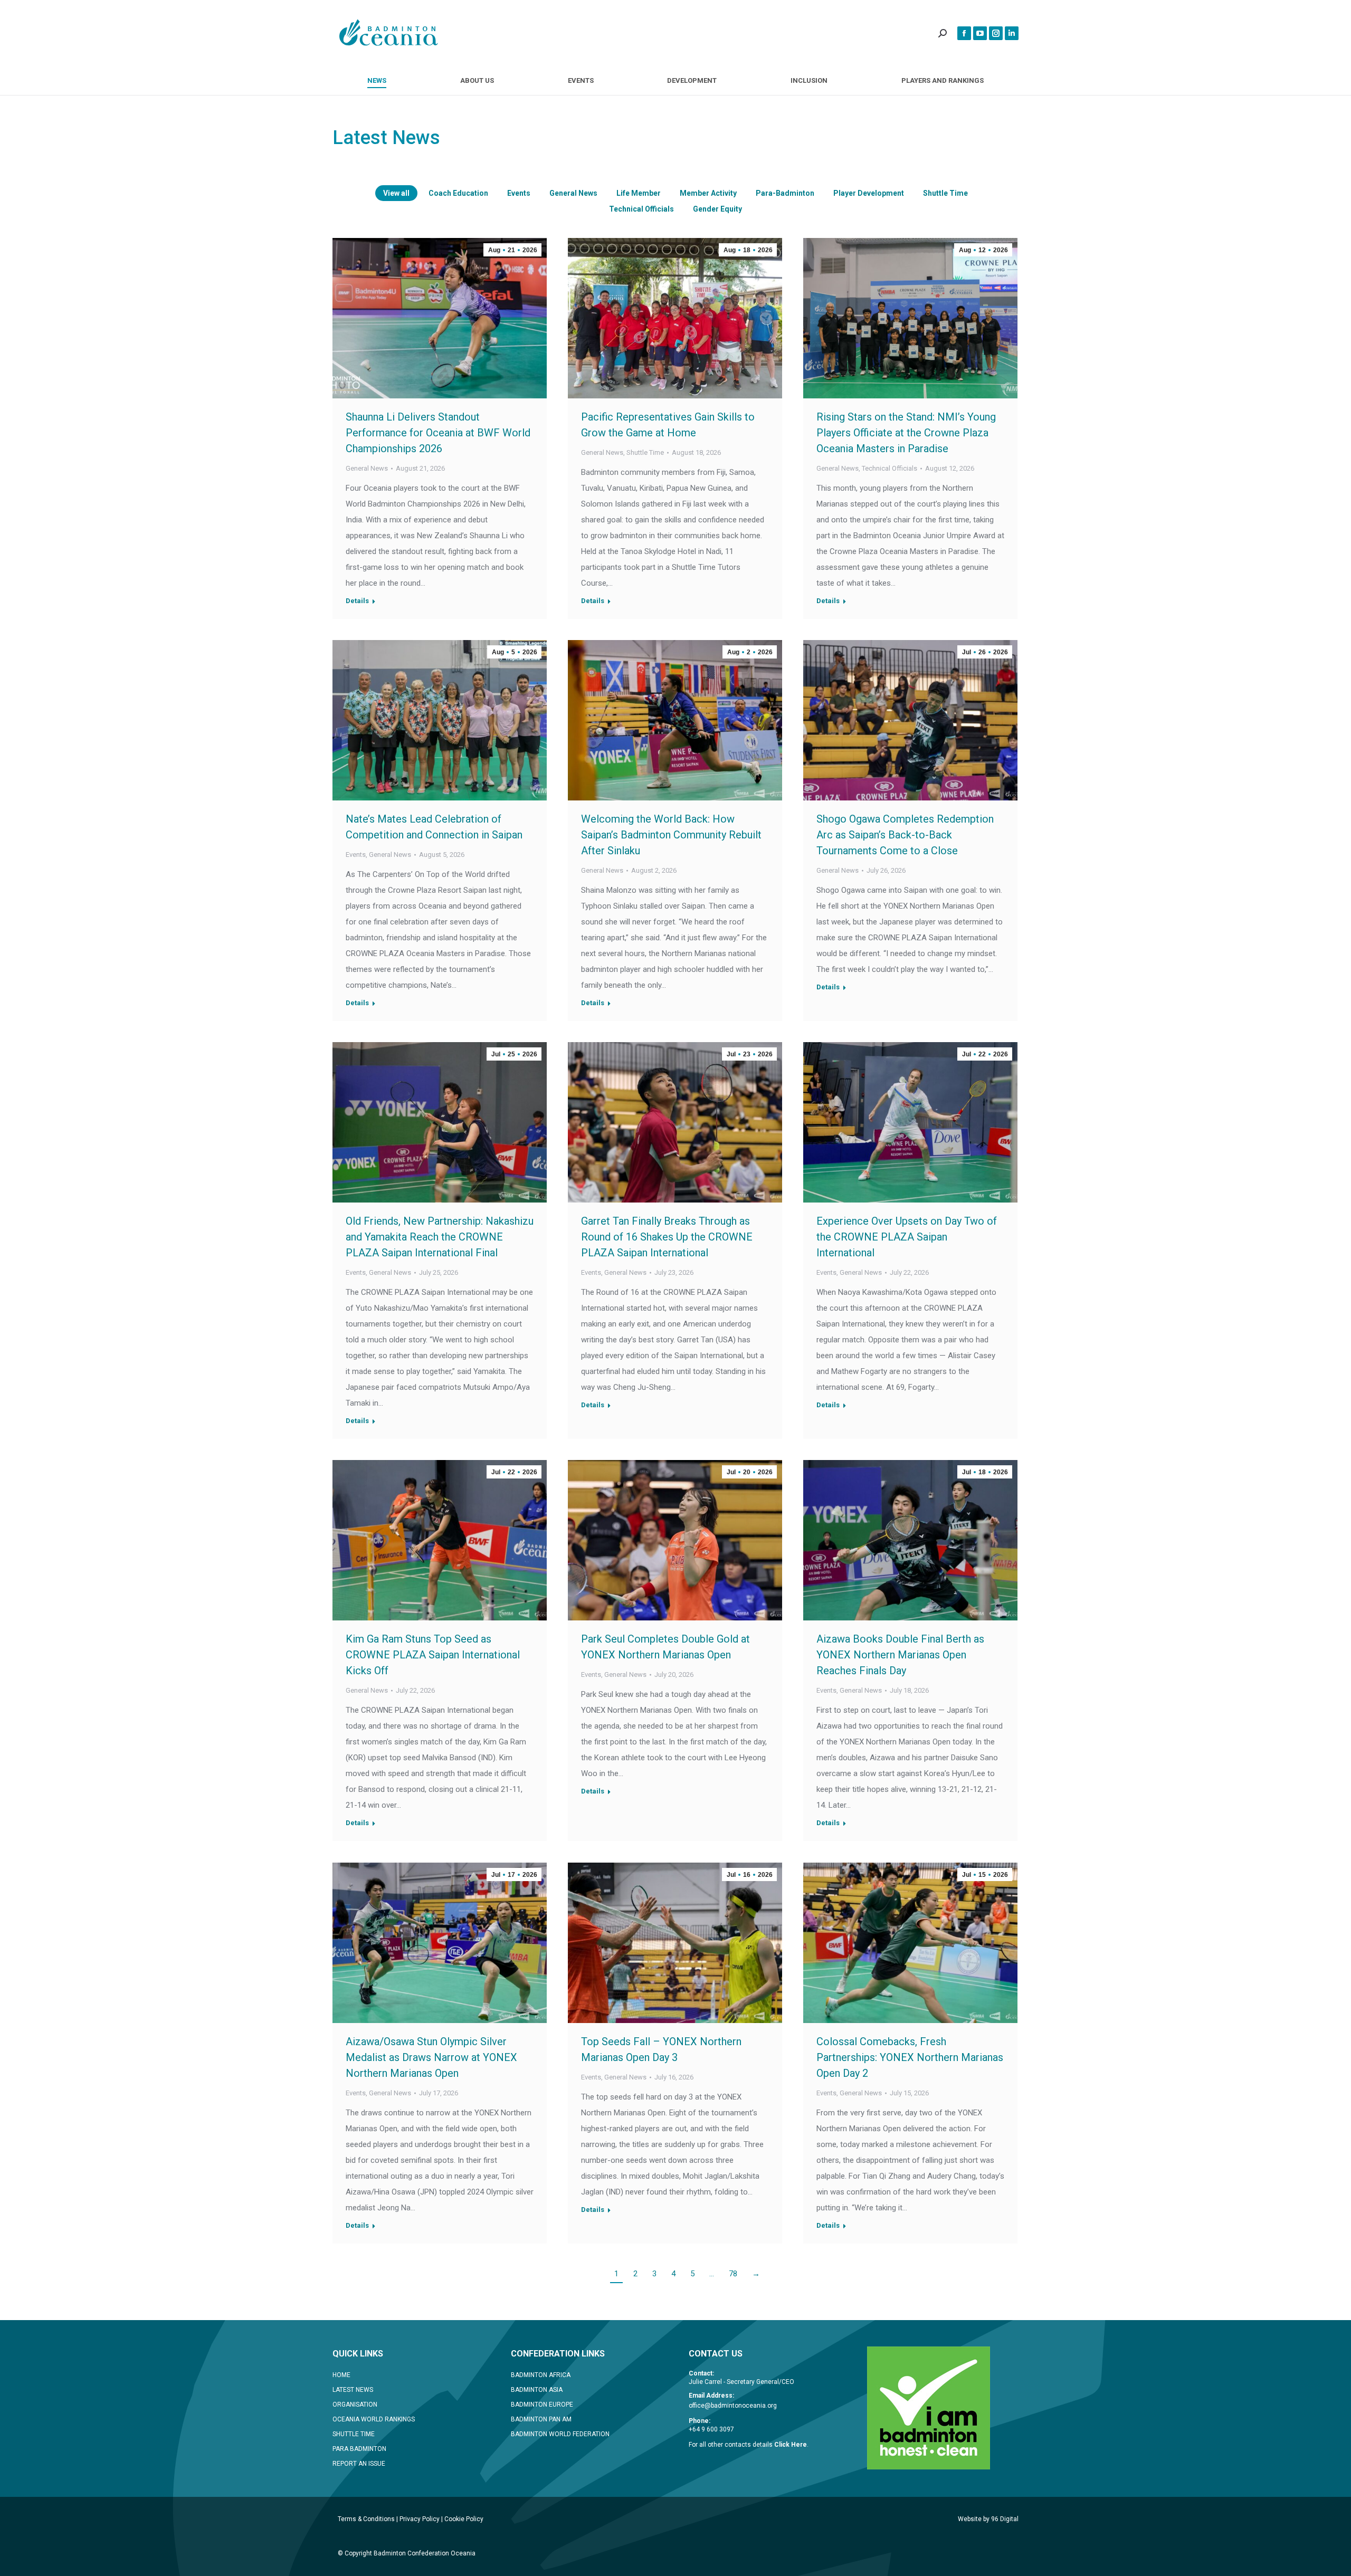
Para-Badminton (785, 193)
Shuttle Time (945, 193)
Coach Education (458, 193)
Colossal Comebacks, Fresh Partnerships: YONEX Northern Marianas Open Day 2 (910, 2057)
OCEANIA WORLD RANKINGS (374, 2419)
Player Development (869, 193)
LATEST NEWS (353, 2390)
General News (573, 193)
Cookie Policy (464, 2519)
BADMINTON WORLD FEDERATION (560, 2434)
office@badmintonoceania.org (733, 2406)
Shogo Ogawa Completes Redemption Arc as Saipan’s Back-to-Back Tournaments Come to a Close (905, 835)
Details (357, 601)
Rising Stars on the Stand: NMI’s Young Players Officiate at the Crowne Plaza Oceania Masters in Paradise (906, 433)
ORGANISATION (355, 2405)
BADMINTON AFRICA (541, 2375)
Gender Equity (717, 209)
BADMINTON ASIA (537, 2390)
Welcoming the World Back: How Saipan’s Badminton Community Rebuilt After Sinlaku (671, 835)
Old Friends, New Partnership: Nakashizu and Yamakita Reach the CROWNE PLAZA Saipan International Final (440, 1237)
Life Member (639, 193)
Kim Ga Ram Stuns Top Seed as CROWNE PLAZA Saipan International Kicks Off (433, 1655)
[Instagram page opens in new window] (996, 33)
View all (396, 193)
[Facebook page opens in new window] (964, 33)
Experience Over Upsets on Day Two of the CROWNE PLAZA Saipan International (907, 1237)
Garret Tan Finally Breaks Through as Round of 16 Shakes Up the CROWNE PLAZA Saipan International (667, 1237)
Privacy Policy (420, 2519)
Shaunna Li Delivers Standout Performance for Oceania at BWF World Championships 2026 (438, 433)
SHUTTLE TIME (354, 2434)
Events (519, 193)
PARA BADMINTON (359, 2449)
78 (733, 2274)
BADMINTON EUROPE (542, 2405)
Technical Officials (641, 209)
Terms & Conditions (366, 2519)
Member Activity (708, 193)
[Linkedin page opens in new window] (1012, 33)
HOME (341, 2375)
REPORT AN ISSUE (359, 2464)
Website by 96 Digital (988, 2519)
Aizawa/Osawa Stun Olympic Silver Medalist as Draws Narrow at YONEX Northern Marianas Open (431, 2057)
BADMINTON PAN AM (541, 2419)
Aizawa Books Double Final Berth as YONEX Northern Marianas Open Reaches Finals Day (900, 1655)
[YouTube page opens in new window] (980, 33)
